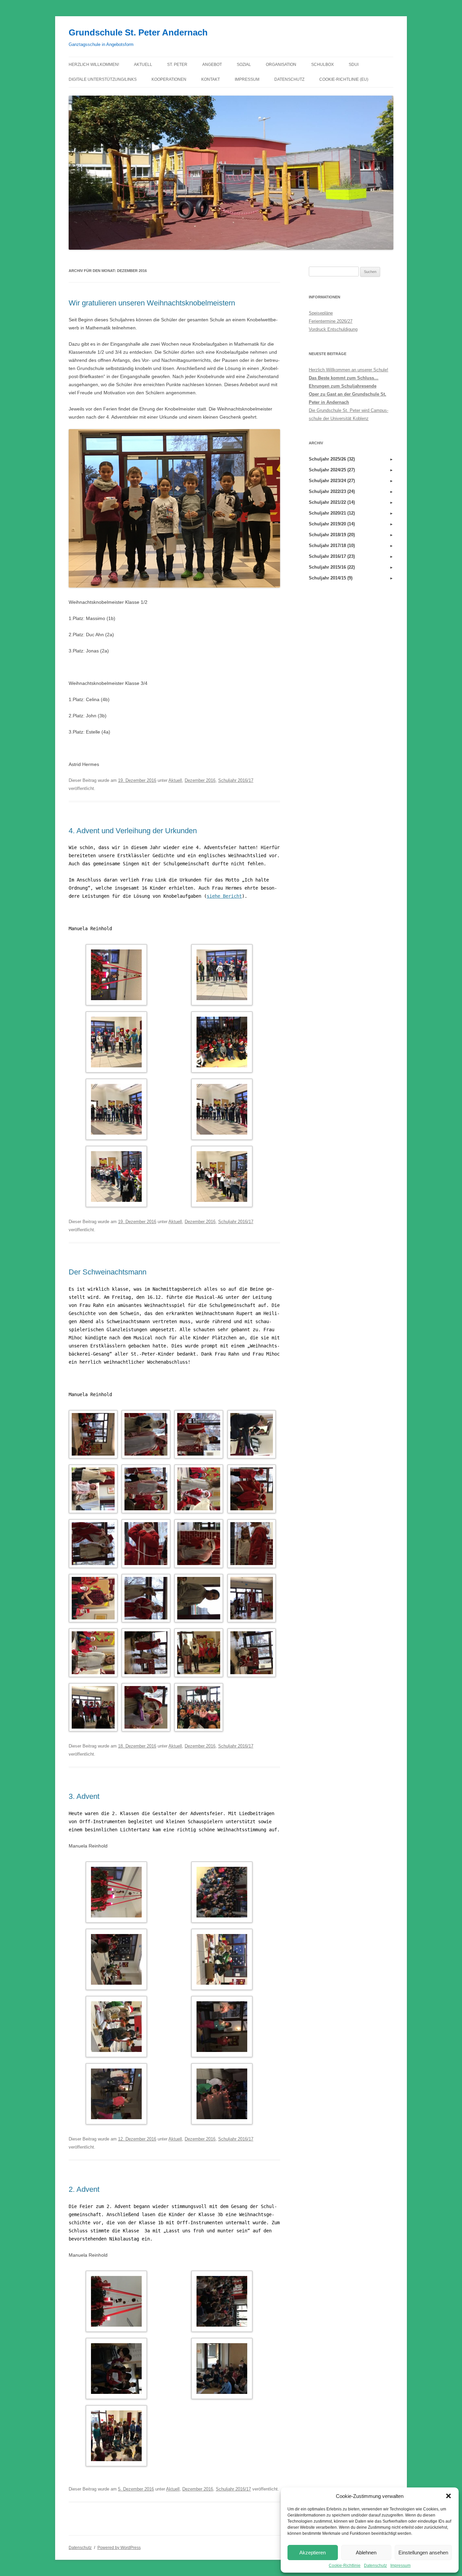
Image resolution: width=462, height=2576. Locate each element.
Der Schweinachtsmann (108, 1272)
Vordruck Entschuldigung (333, 329)
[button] (448, 2496)
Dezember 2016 (200, 780)
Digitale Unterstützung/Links (103, 79)
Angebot (212, 65)
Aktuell (143, 65)
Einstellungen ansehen (423, 2553)
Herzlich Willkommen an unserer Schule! (349, 370)
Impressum (400, 2566)
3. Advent (84, 1796)
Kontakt (211, 79)
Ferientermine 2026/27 (331, 321)
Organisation (281, 65)
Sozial (244, 65)
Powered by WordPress (119, 2548)
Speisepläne (321, 313)
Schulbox (322, 65)
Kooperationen (169, 79)
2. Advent (84, 2189)
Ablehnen (366, 2553)
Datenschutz (375, 2566)
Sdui (354, 65)
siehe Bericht (224, 896)
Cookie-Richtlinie (345, 2566)
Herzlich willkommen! (94, 65)
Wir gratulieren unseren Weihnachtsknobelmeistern (152, 303)
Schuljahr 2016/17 (236, 780)
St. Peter (177, 65)
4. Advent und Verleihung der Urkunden (133, 831)
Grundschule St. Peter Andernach (138, 32)
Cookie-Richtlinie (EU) (344, 79)
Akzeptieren (313, 2553)
